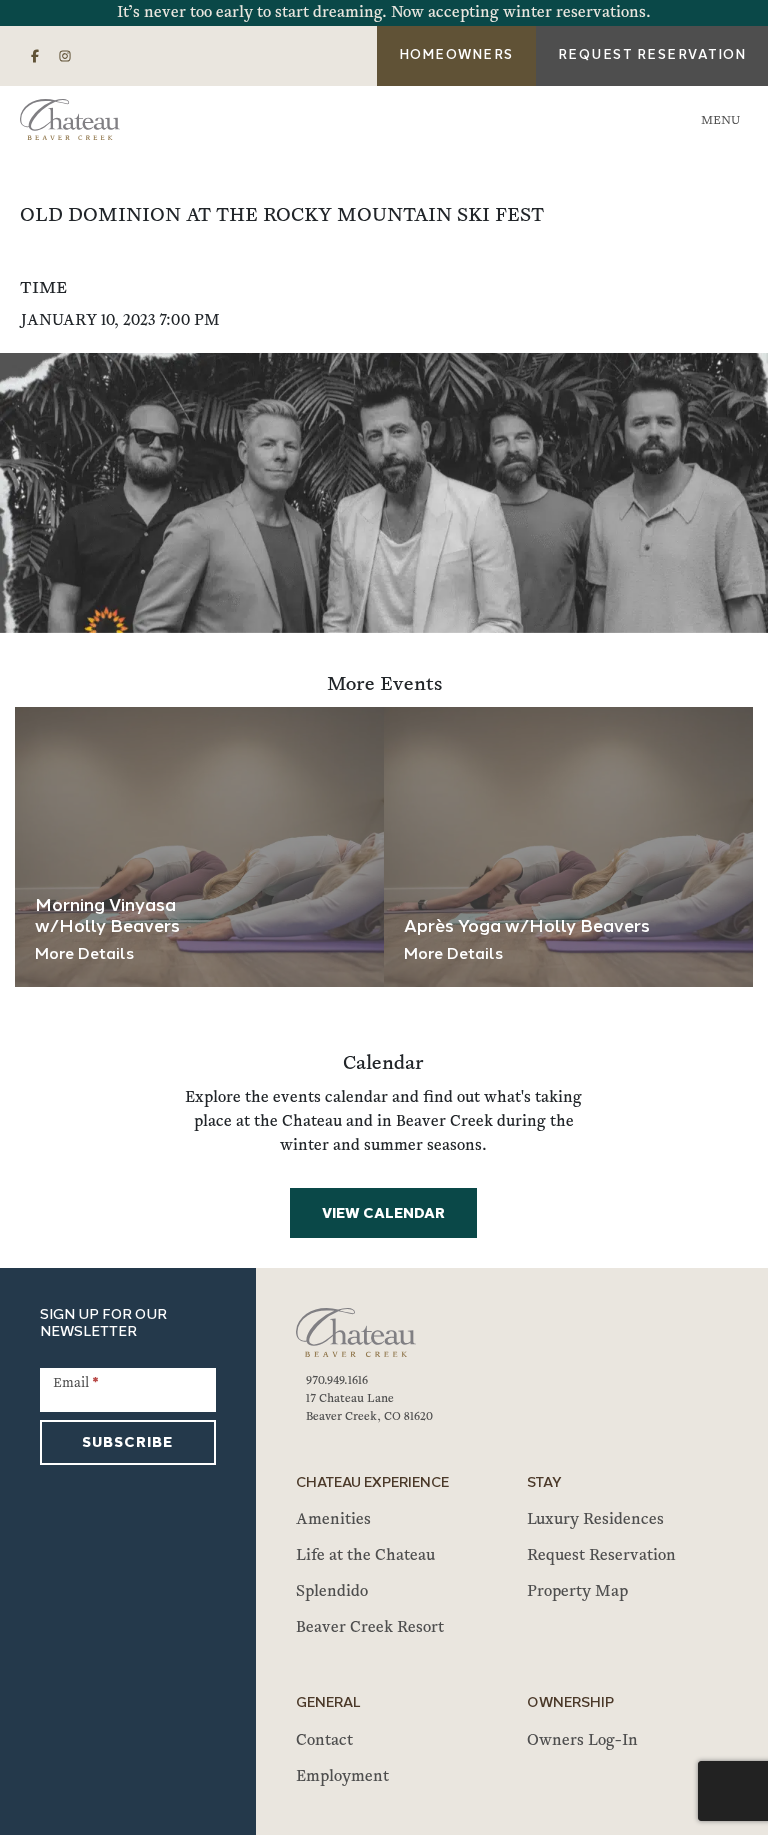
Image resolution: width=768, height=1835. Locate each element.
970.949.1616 (337, 1381)
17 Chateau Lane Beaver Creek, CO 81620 (369, 1408)
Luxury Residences (595, 1520)
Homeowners (456, 55)
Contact (324, 1741)
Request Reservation (601, 1556)
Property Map (577, 1592)
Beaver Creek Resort (370, 1628)
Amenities (333, 1520)
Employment (342, 1777)
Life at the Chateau (365, 1556)
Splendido (332, 1592)
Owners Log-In (582, 1741)
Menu (720, 121)
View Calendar (383, 1214)
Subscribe (127, 1443)
